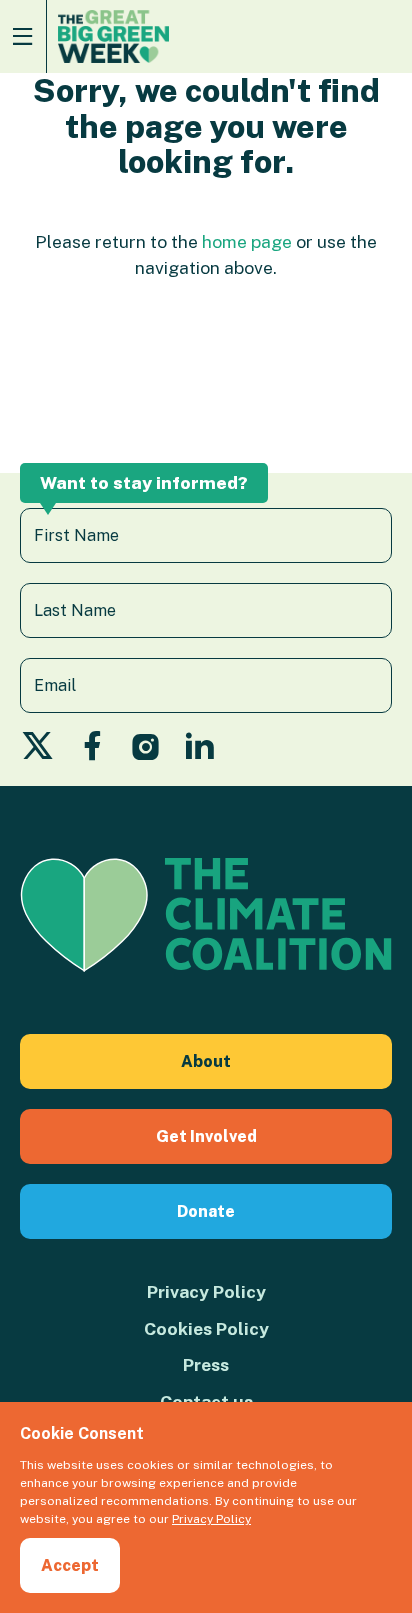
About (206, 1061)
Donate (206, 1211)
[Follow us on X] (37, 751)
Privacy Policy (206, 1291)
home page (247, 241)
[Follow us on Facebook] (92, 751)
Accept (70, 1565)
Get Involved (206, 1136)
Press (206, 1364)
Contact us (206, 1401)
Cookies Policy (206, 1328)
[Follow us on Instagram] (146, 751)
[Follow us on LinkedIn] (199, 751)
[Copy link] (17, 1363)
